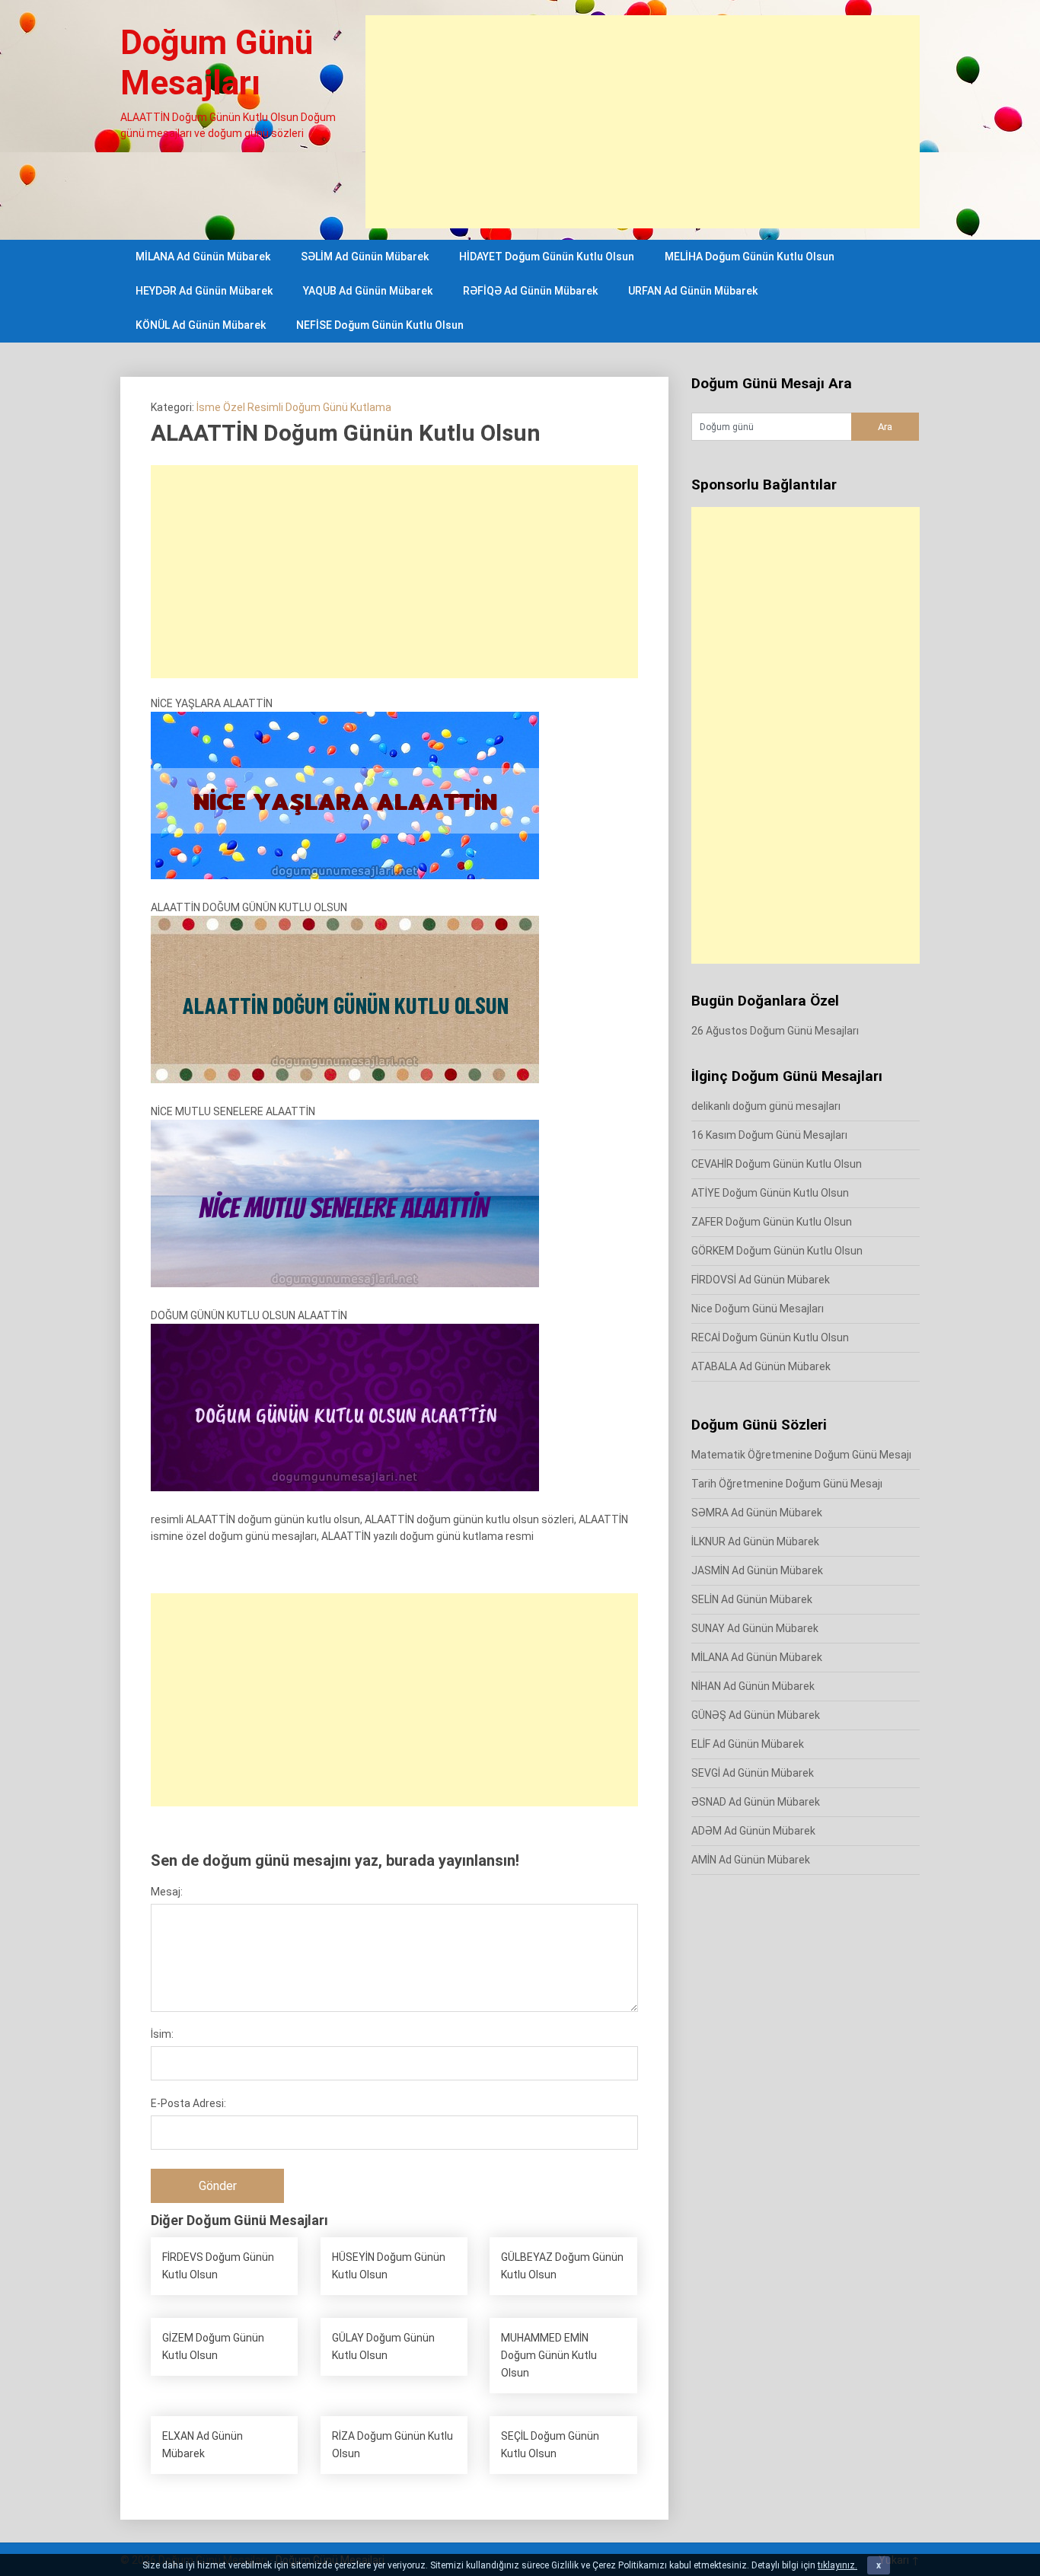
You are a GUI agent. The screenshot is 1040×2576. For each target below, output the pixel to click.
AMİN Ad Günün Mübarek (751, 1860)
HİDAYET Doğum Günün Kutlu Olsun (547, 257)
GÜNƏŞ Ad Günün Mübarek (756, 1715)
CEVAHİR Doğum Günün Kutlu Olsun (777, 1164)
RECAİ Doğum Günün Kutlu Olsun (770, 1337)
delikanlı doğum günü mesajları (766, 1106)
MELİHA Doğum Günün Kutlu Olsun (750, 257)
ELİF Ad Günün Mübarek (748, 1744)
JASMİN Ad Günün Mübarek (757, 1570)
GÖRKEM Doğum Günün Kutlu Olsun (777, 1251)
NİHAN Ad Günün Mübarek (753, 1686)
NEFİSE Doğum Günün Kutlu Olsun (380, 325)
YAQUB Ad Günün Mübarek (368, 291)
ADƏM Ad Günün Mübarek (753, 1831)
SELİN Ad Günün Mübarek (752, 1599)
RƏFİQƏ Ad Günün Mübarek (530, 291)
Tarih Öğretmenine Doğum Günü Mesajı (787, 1484)
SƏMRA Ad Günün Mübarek (757, 1513)
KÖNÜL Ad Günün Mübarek (201, 325)
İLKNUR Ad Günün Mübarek (755, 1541)
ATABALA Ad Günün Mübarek (761, 1366)
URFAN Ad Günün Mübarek (693, 291)
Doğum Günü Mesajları (217, 63)
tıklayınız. (837, 2565)
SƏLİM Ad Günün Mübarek (365, 257)
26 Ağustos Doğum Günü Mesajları (775, 1031)
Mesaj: (167, 1892)
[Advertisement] (643, 122)
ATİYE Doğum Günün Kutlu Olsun (770, 1193)
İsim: (162, 2034)
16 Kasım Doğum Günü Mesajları (769, 1135)
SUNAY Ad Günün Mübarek (755, 1628)
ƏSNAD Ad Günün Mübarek (756, 1802)
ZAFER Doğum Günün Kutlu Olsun (772, 1222)
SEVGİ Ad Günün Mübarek (753, 1773)
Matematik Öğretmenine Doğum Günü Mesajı (801, 1455)
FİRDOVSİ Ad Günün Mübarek (761, 1280)
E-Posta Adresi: (188, 2103)
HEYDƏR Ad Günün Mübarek (204, 291)
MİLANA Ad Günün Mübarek (203, 257)
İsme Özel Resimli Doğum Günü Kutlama (294, 407)
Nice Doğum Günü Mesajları (758, 1309)
